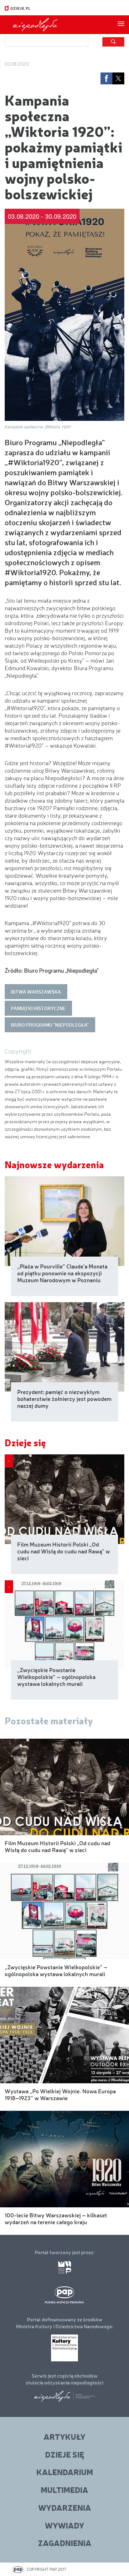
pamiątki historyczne (38, 1008)
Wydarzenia (65, 2507)
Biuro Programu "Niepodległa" (50, 1025)
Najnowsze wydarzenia (54, 1164)
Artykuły (64, 2436)
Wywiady (64, 2525)
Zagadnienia (65, 2543)
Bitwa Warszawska (36, 992)
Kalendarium (65, 2472)
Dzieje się (25, 1442)
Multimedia (64, 2490)
